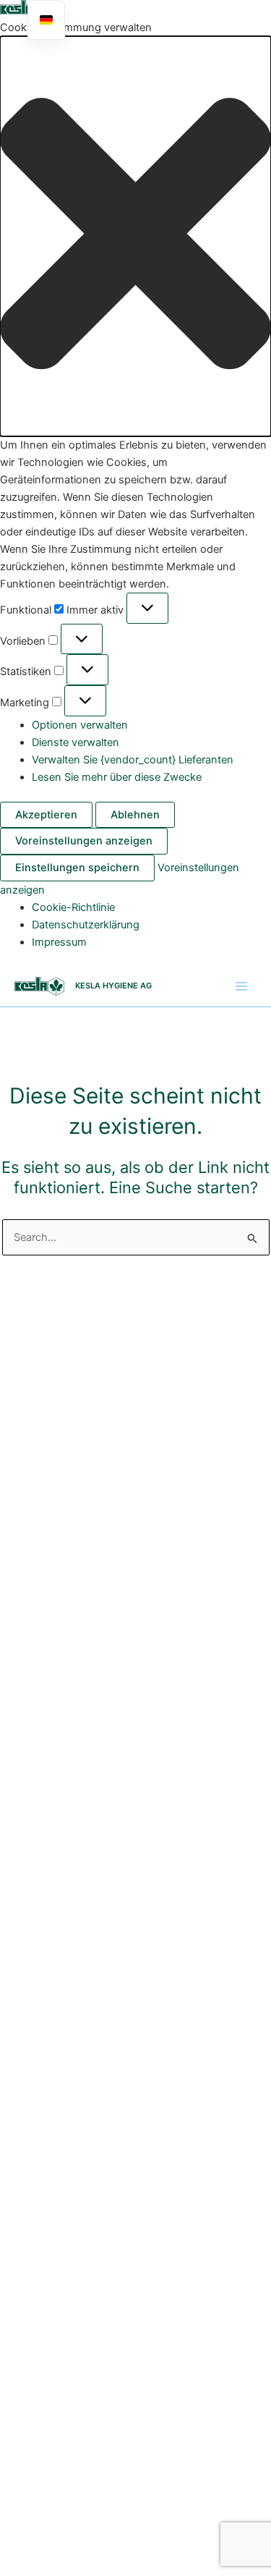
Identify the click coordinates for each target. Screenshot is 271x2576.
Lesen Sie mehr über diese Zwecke (117, 777)
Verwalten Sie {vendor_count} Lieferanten (133, 760)
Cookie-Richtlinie (73, 907)
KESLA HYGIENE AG (113, 986)
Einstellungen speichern (77, 868)
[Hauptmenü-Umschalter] (241, 986)
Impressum (59, 942)
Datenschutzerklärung (86, 925)
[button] (135, 236)
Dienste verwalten (76, 742)
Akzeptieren (46, 815)
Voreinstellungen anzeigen (84, 841)
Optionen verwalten (80, 725)
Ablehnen (135, 815)
